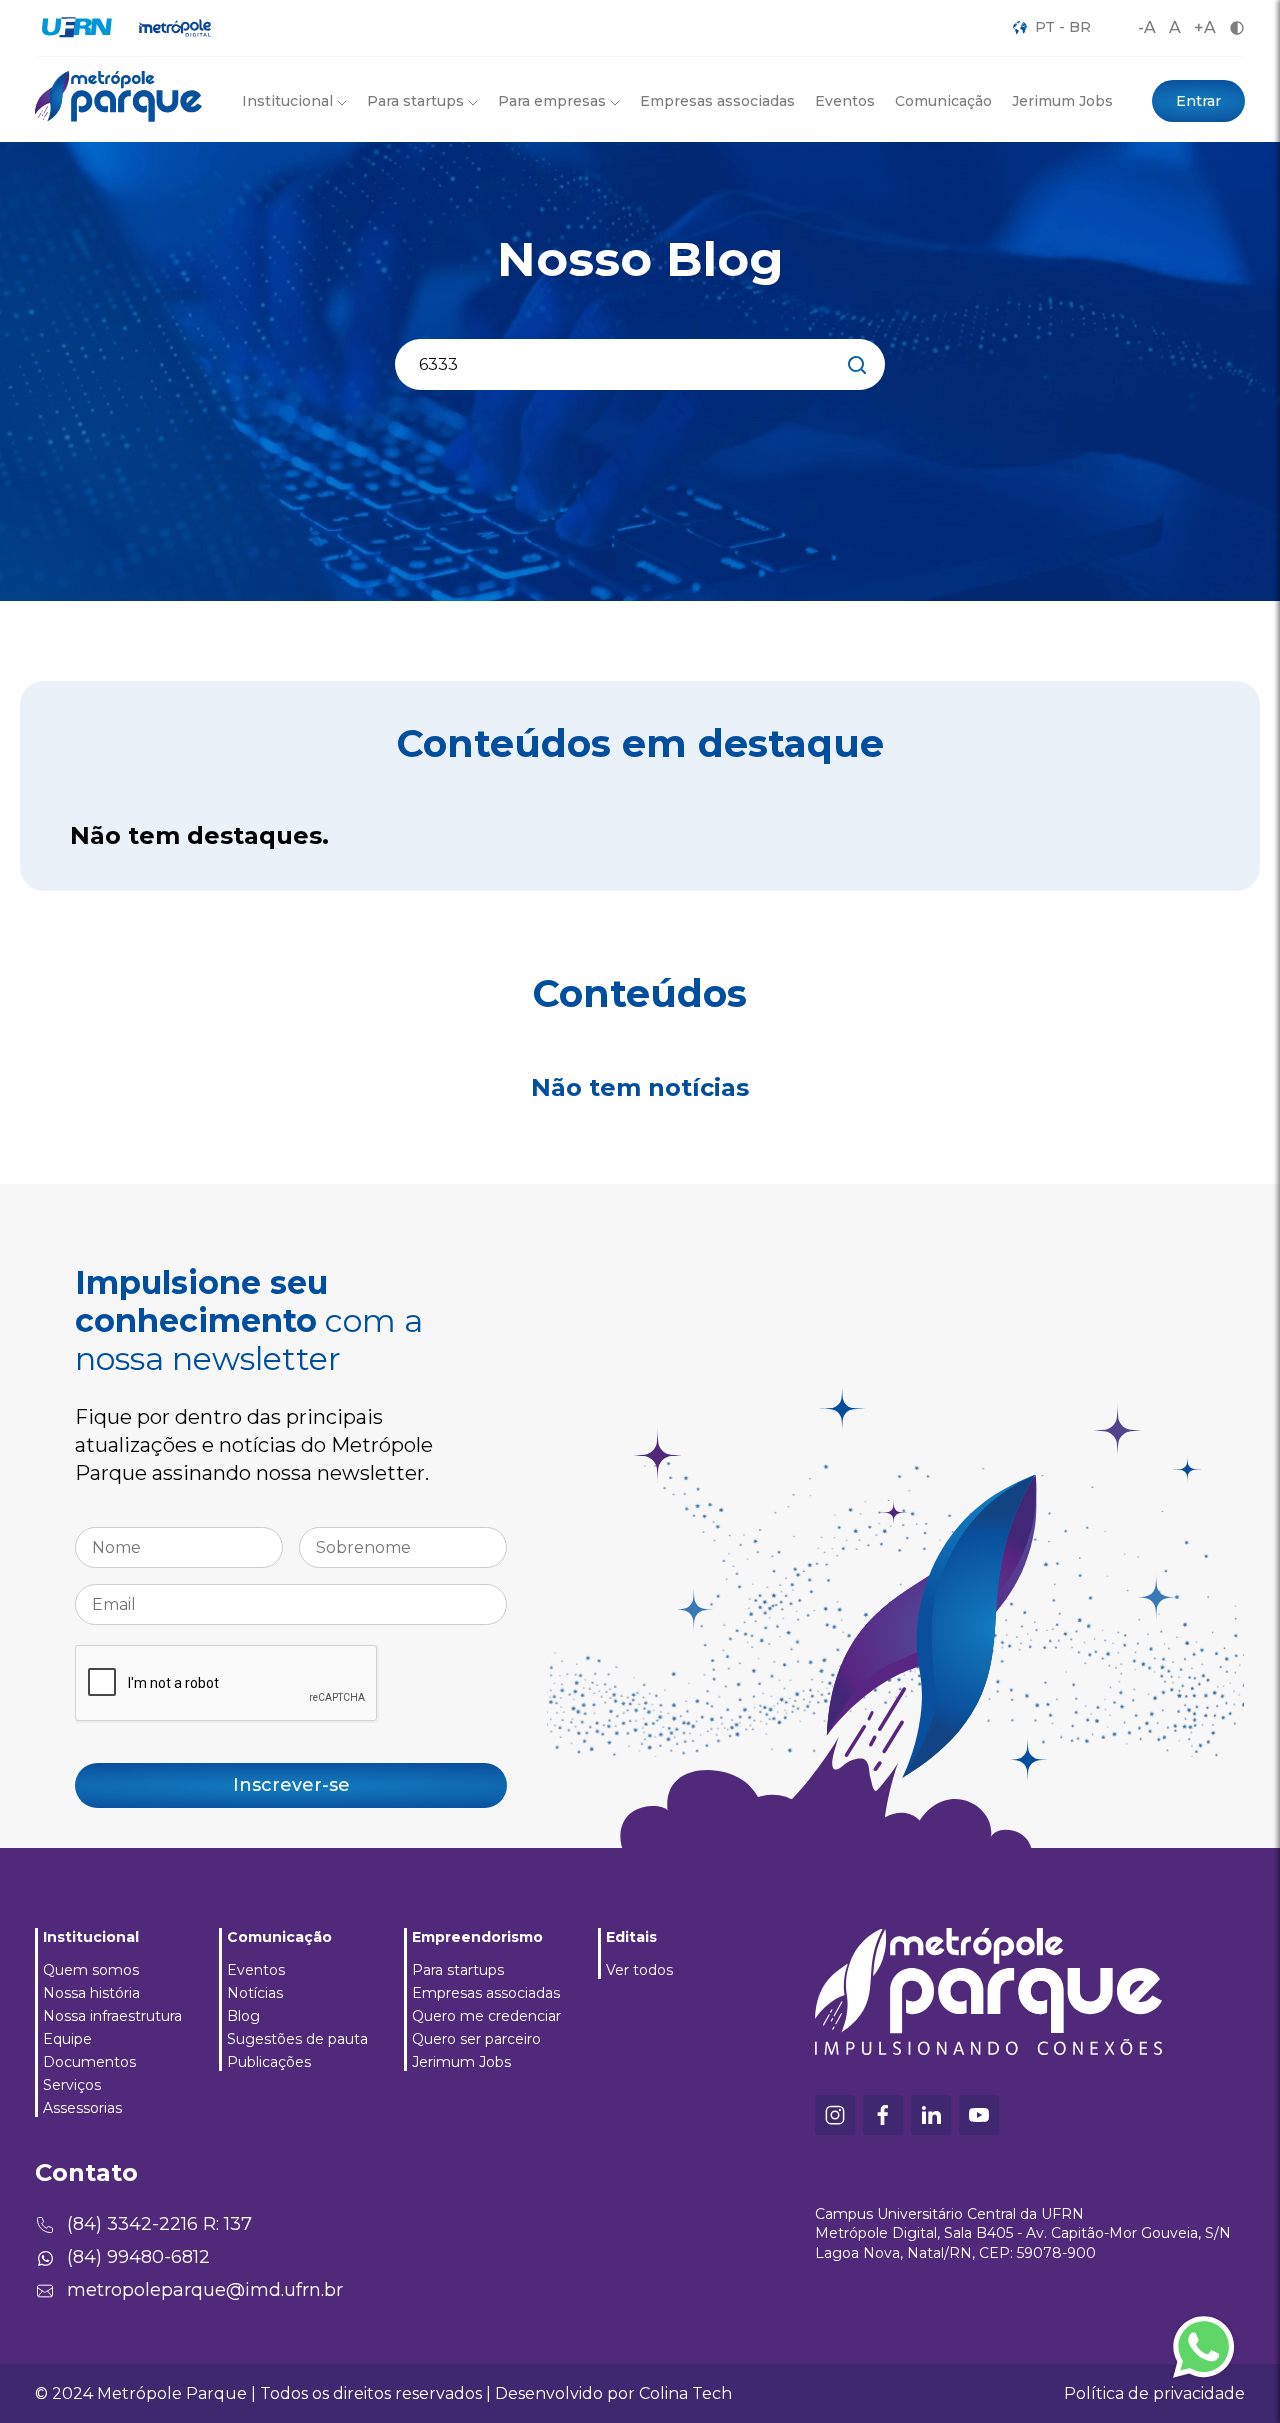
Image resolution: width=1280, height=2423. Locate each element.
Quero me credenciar (486, 2016)
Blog (243, 2016)
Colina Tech (685, 2393)
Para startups (458, 1970)
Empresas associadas (717, 101)
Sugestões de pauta (297, 2039)
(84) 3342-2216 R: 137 (159, 2224)
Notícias (255, 1993)
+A (1205, 27)
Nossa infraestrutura (112, 2016)
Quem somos (91, 1970)
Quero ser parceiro (476, 2039)
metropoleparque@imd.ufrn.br (205, 2290)
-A (1147, 27)
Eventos (845, 101)
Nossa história (91, 1993)
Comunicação (943, 101)
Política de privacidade (1154, 2393)
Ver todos (639, 1970)
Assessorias (82, 2108)
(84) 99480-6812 (138, 2257)
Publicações (269, 2062)
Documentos (89, 2062)
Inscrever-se (291, 1785)
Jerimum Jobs (1062, 101)
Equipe (67, 2039)
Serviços (72, 2085)
